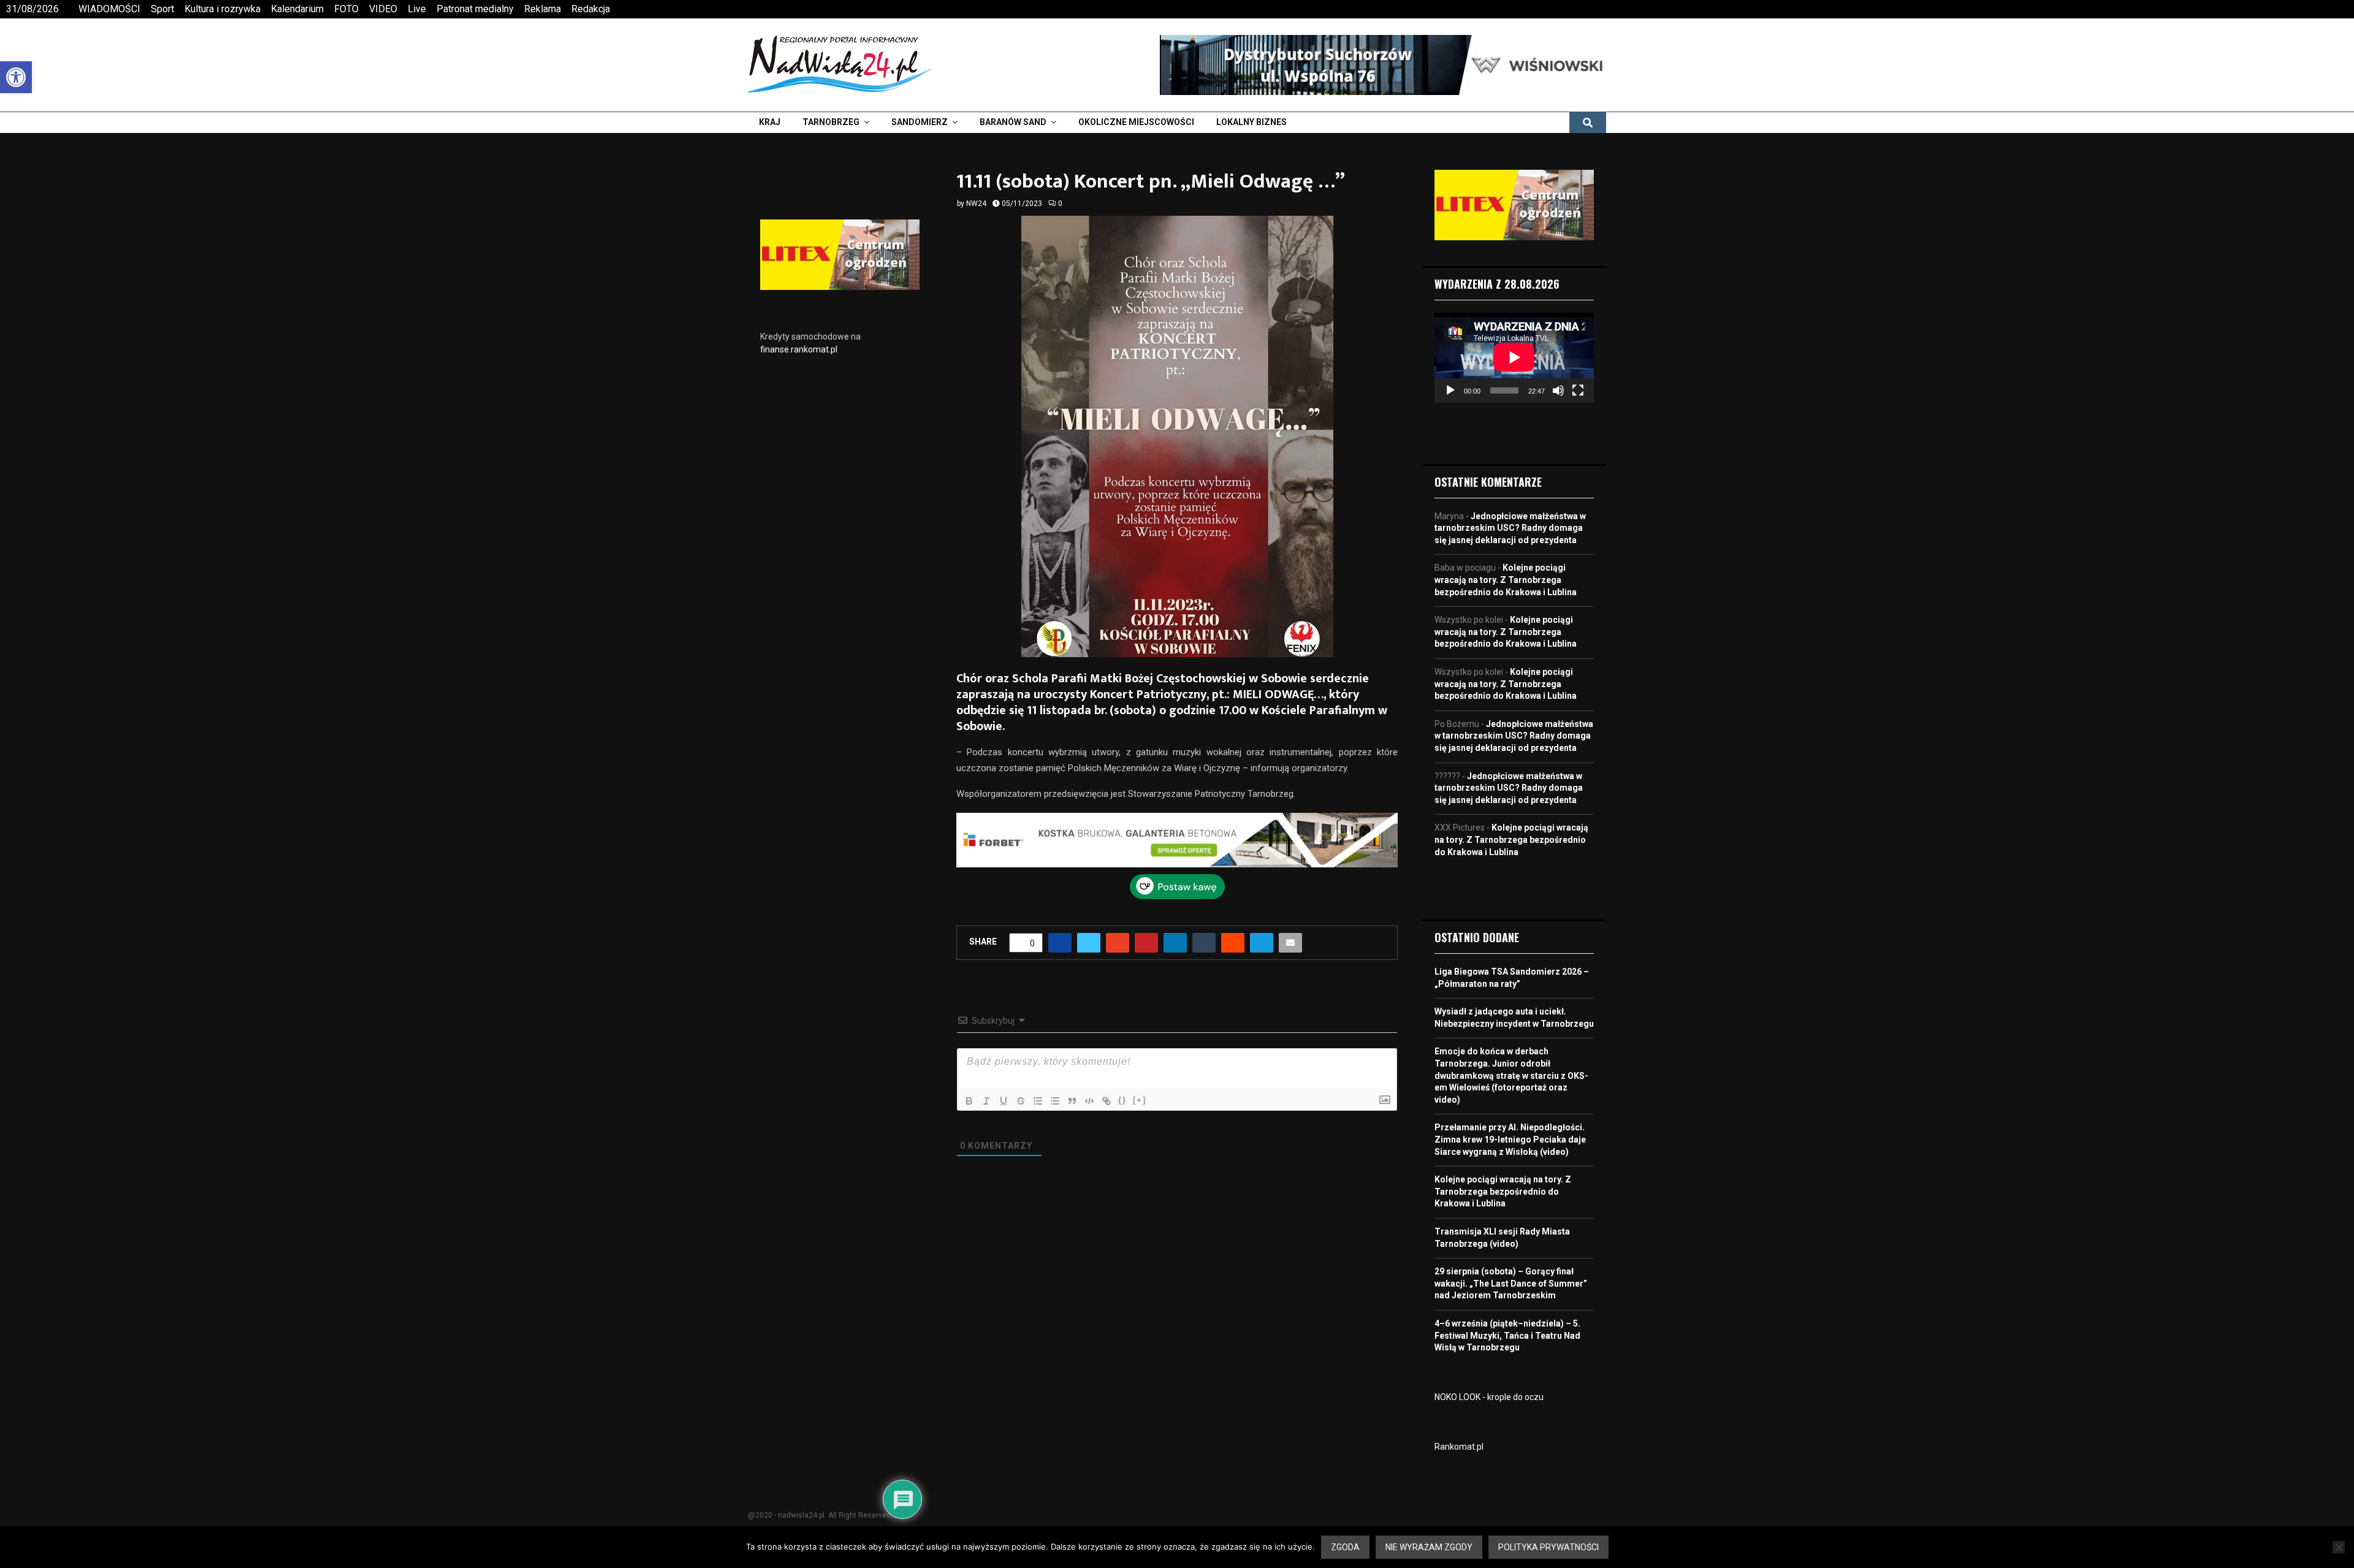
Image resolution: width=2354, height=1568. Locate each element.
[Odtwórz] (1450, 390)
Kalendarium (297, 9)
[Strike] (1021, 1071)
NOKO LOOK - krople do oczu (1489, 1397)
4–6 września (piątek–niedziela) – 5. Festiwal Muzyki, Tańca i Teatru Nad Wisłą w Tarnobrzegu (1507, 1335)
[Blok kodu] (1089, 1071)
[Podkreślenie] (1004, 1071)
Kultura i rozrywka (223, 9)
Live (417, 9)
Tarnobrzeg (831, 122)
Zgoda (1345, 1547)
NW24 (976, 204)
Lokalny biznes (1251, 122)
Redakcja (591, 9)
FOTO (346, 9)
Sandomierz (920, 122)
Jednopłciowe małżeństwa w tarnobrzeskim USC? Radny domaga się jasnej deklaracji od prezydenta (1510, 528)
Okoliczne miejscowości (1136, 122)
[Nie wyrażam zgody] (2339, 1547)
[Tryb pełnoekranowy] (1578, 390)
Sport (162, 9)
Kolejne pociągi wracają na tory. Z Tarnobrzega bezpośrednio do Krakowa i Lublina (1506, 580)
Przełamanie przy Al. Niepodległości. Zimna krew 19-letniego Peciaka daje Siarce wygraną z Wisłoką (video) (1510, 1139)
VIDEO (383, 9)
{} (1122, 1070)
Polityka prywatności (1548, 1547)
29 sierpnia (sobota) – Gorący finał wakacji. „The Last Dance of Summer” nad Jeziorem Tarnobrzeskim (1511, 1283)
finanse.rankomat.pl (799, 349)
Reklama (543, 9)
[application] (1514, 357)
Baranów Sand (1013, 122)
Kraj (770, 122)
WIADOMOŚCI (109, 9)
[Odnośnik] (1107, 1071)
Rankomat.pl (1459, 1447)
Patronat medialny (475, 9)
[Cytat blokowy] (1072, 1071)
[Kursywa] (986, 1071)
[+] (1140, 1070)
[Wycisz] (1558, 390)
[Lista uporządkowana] (1038, 1071)
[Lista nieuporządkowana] (1055, 1071)
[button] (16, 77)
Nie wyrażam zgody (1429, 1547)
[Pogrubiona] (969, 1071)
